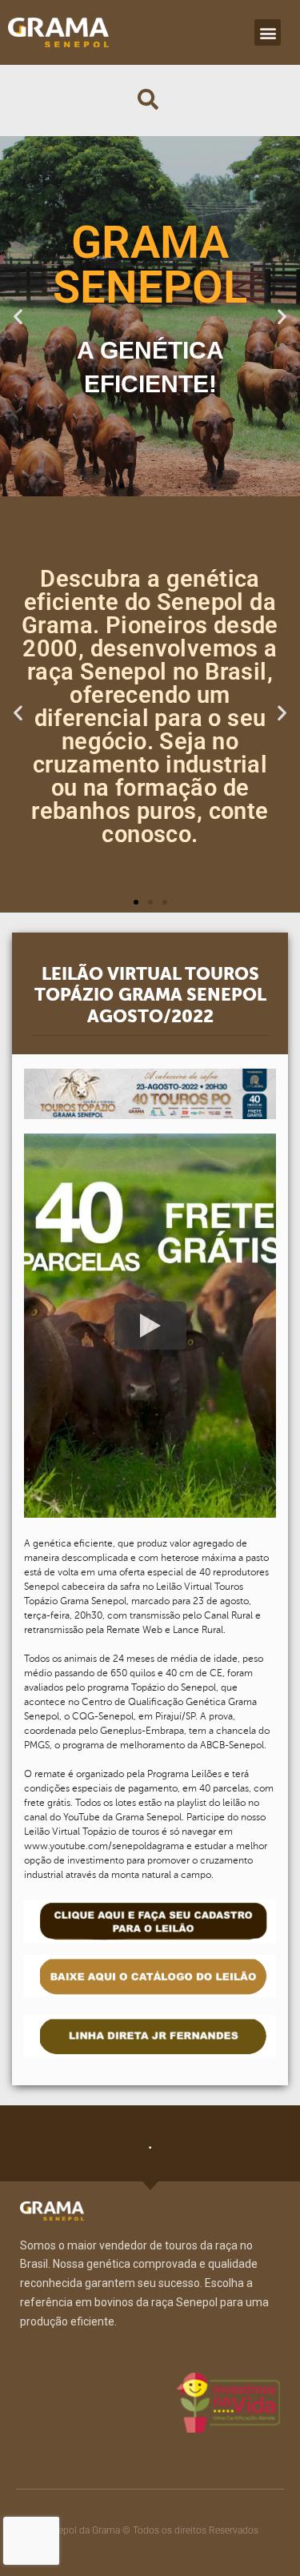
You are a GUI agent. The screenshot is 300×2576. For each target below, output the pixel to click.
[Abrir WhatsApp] (260, 2536)
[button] (268, 32)
